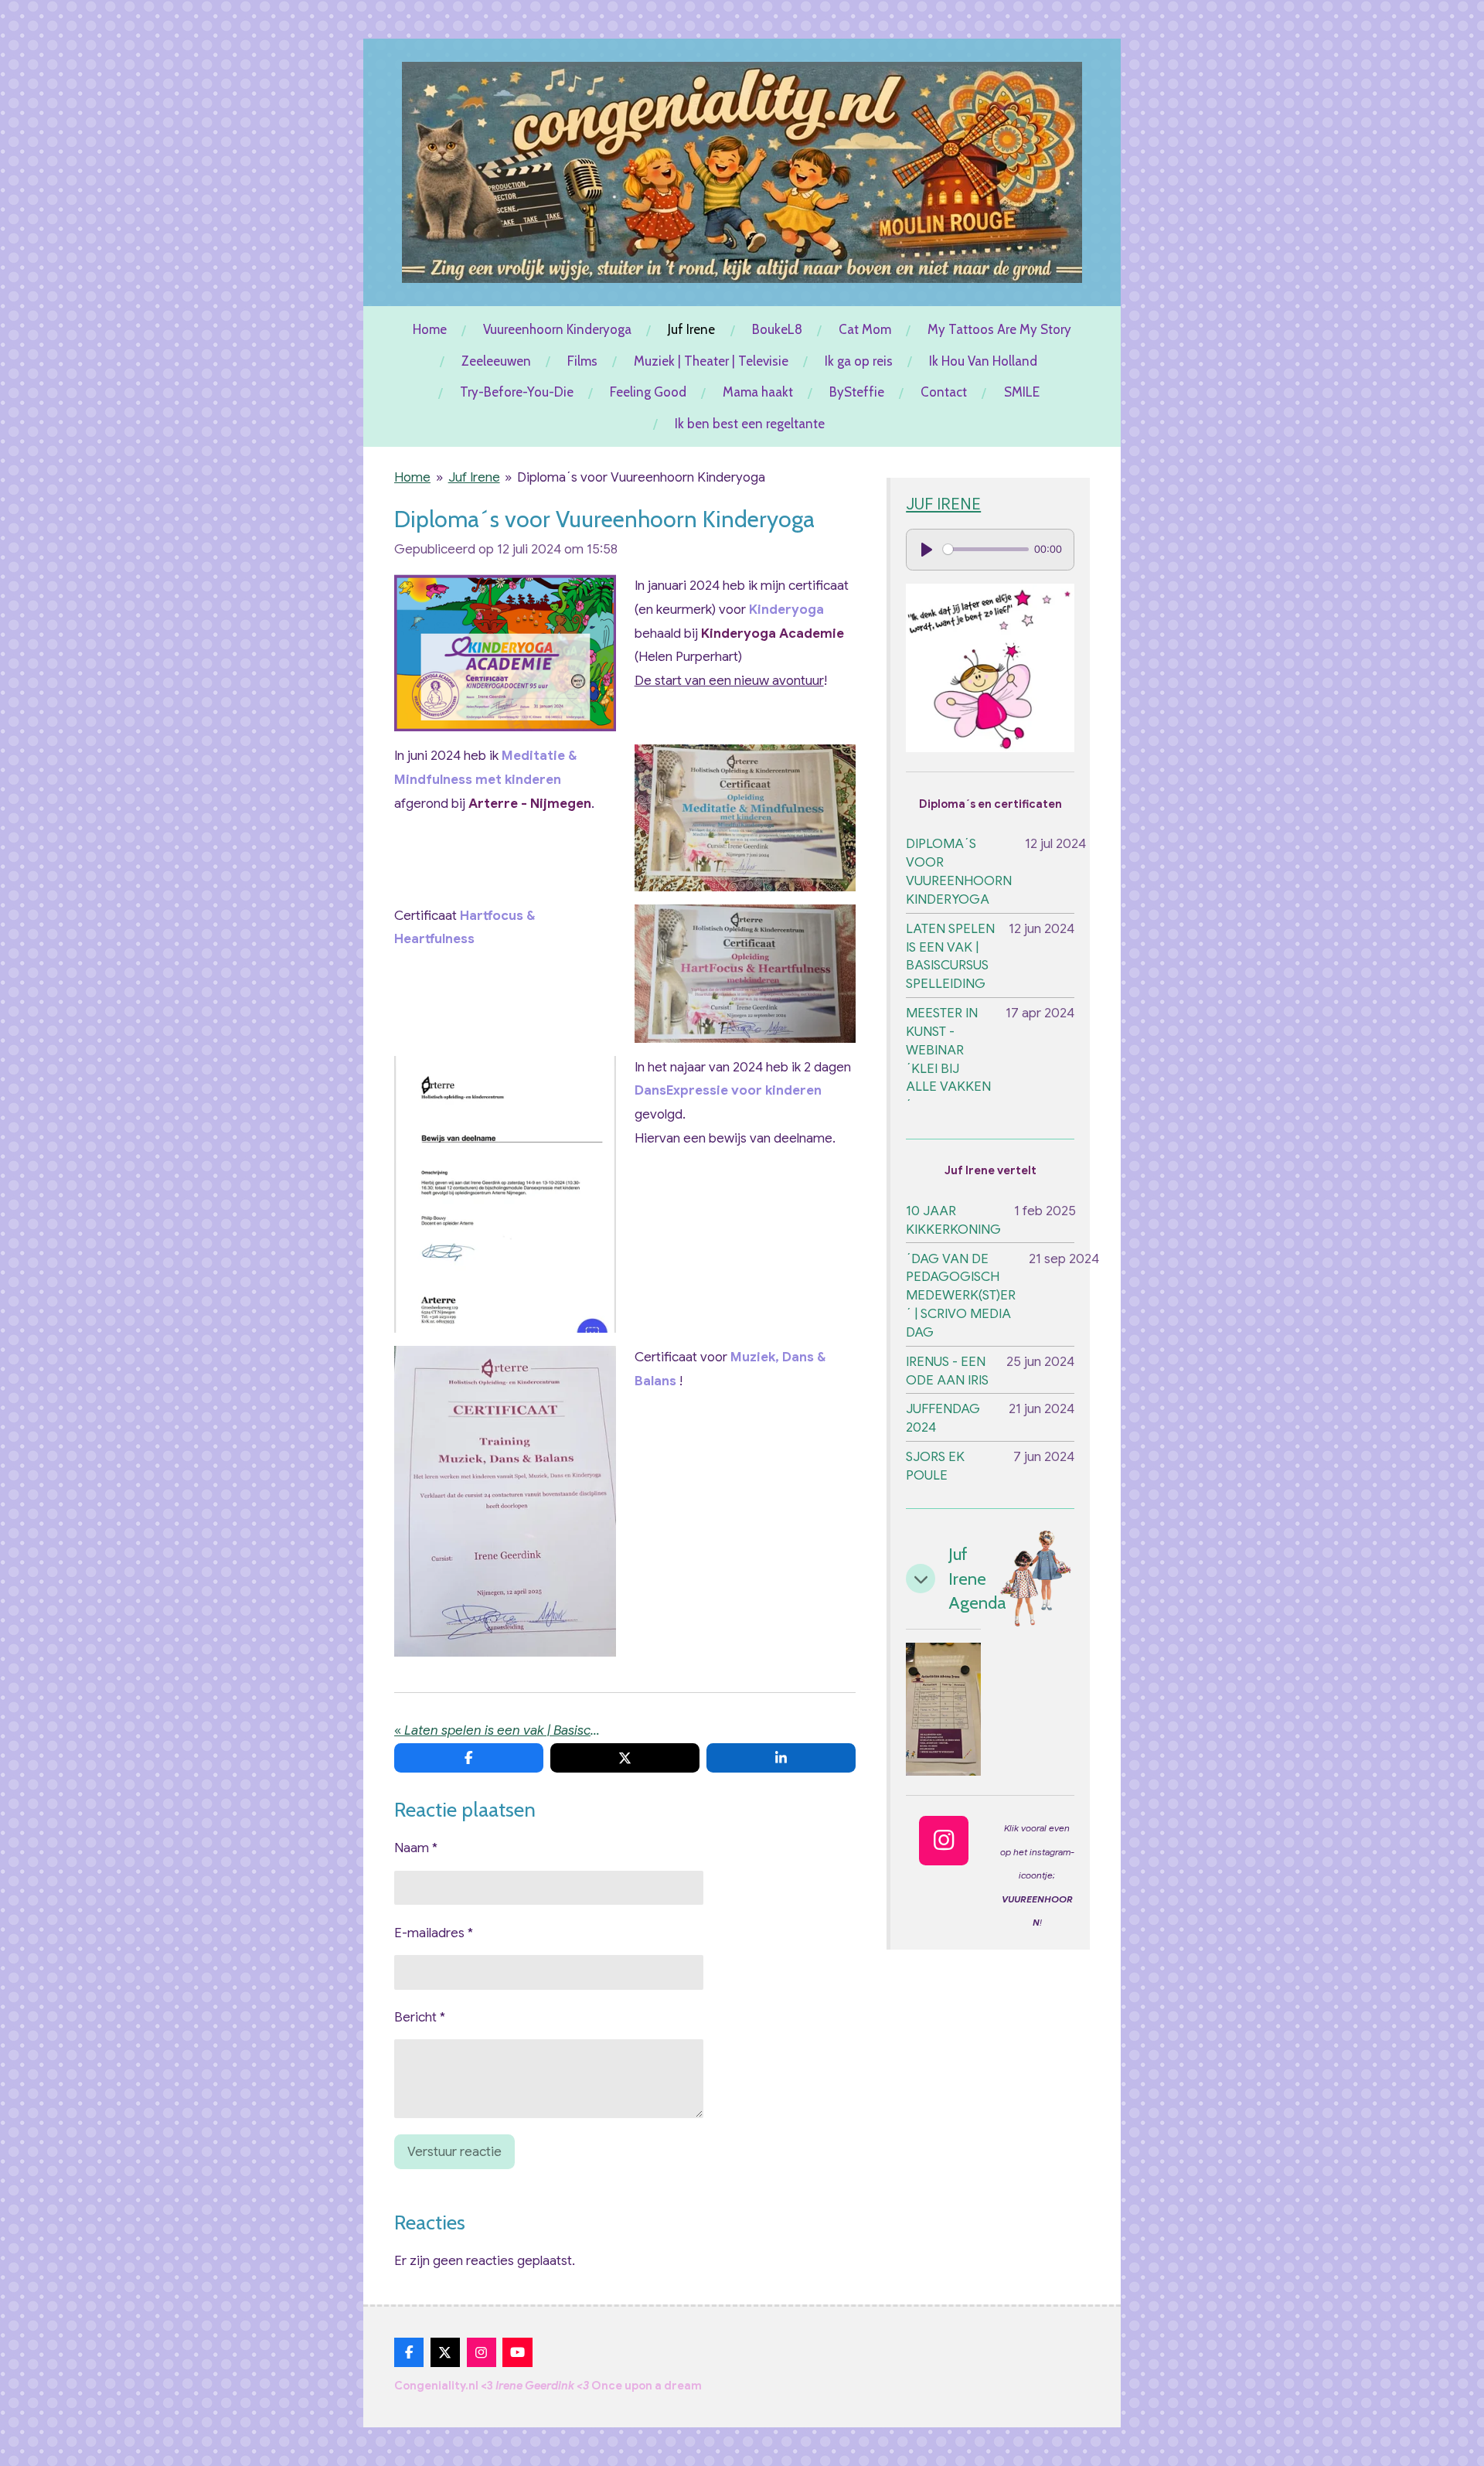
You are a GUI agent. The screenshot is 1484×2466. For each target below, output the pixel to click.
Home (412, 477)
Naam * (416, 1848)
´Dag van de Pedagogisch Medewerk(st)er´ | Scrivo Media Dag (961, 1296)
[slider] (985, 549)
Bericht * (420, 2017)
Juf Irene (474, 477)
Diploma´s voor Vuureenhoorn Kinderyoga (641, 477)
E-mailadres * (434, 1933)
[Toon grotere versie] (505, 653)
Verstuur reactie (454, 2152)
